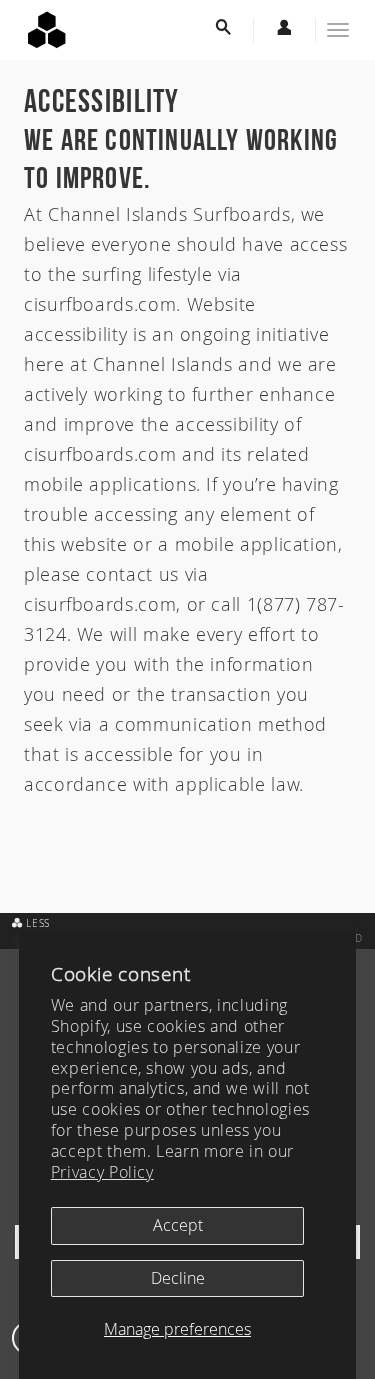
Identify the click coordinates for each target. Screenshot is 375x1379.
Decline (178, 1278)
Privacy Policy (102, 1172)
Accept (178, 1225)
